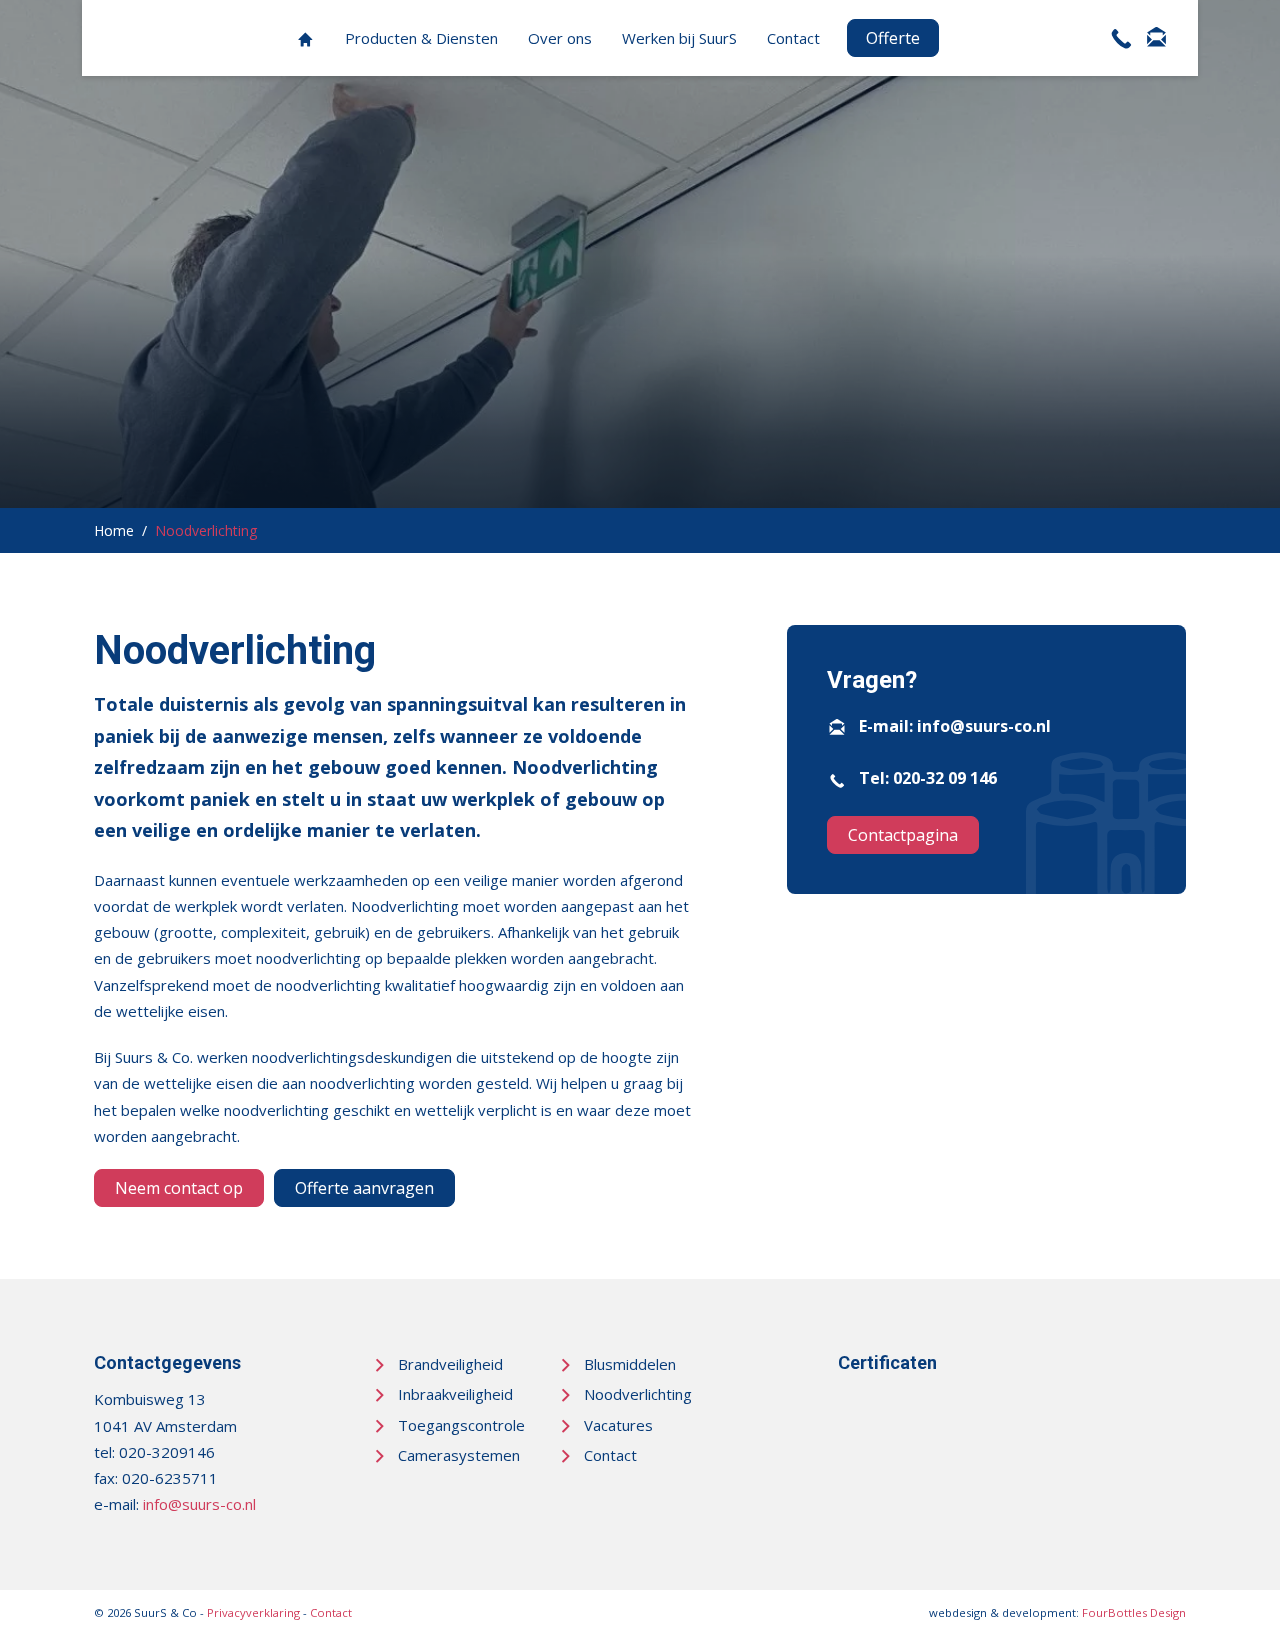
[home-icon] (305, 38)
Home (114, 530)
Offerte (893, 38)
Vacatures (618, 1425)
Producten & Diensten (421, 38)
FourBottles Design (1057, 1612)
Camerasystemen (459, 1455)
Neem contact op (179, 1188)
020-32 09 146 (945, 778)
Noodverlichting (638, 1394)
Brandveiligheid (450, 1364)
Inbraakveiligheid (455, 1394)
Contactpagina (903, 835)
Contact (793, 38)
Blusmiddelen (630, 1364)
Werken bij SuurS (679, 38)
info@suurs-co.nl (984, 726)
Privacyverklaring (253, 1612)
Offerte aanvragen (364, 1188)
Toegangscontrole (461, 1425)
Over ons (560, 38)
